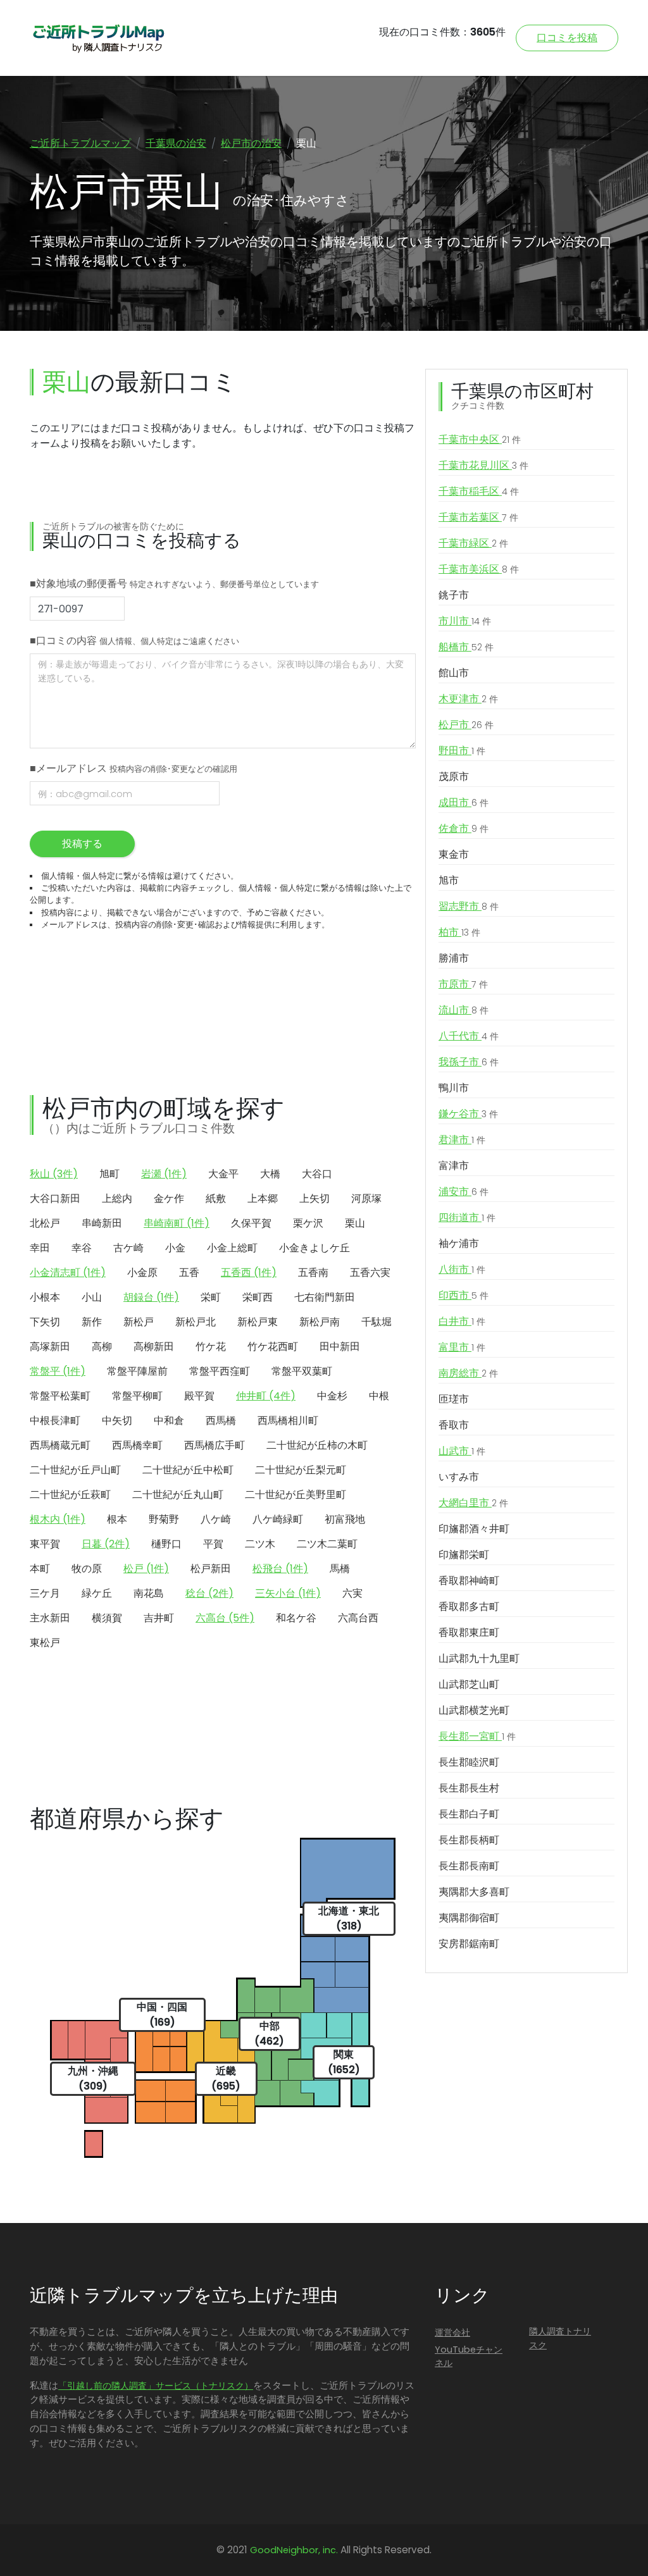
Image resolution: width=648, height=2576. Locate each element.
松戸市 (466, 725)
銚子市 (454, 595)
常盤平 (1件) (58, 1371)
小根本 (45, 1297)
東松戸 (45, 1643)
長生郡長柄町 (469, 1840)
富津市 (454, 1166)
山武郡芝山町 (469, 1684)
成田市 (464, 802)
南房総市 (468, 1373)
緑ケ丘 (97, 1593)
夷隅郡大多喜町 (474, 1892)
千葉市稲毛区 (479, 491)
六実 (352, 1593)
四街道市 (467, 1217)
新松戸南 (320, 1322)
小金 (175, 1248)
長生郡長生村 (469, 1788)
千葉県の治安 (176, 143)
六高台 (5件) (225, 1618)
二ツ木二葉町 (327, 1544)
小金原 (142, 1273)
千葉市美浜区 (479, 569)
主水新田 (50, 1618)
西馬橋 (221, 1421)
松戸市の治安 (251, 143)
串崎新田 (102, 1223)
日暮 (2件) (106, 1544)
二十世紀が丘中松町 (188, 1470)
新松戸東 (258, 1322)
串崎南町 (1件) (177, 1223)
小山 (92, 1297)
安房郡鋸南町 (469, 1944)
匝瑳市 (454, 1399)
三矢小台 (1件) (288, 1593)
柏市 (459, 932)
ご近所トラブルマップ (80, 143)
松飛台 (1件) (280, 1569)
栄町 (211, 1297)
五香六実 (370, 1273)
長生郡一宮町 (477, 1736)
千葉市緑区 (473, 543)
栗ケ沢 (308, 1223)
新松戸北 (196, 1322)
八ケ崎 (216, 1519)
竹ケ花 (211, 1347)
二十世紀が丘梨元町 (301, 1470)
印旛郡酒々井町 (474, 1529)
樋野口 (166, 1544)
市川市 (465, 621)
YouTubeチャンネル (469, 2356)
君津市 (462, 1140)
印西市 (464, 1295)
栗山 (355, 1223)
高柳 (102, 1347)
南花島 (149, 1593)
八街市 (462, 1269)
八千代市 (469, 1036)
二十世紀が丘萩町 (70, 1495)
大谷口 (317, 1174)
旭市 (449, 880)
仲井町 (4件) (266, 1396)
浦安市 (464, 1192)
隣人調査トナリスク (560, 2338)
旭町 (109, 1174)
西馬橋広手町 (215, 1445)
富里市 (462, 1347)
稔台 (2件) (209, 1593)
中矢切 (117, 1421)
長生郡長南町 (469, 1866)
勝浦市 (454, 958)
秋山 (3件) (54, 1174)
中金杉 (332, 1396)
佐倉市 (464, 828)
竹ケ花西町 (273, 1347)
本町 (40, 1569)
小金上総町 (232, 1248)
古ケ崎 (128, 1248)
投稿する (82, 844)
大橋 (270, 1174)
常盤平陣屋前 (137, 1371)
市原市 (463, 984)
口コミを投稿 (567, 38)
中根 (379, 1396)
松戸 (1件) (146, 1569)
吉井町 (159, 1618)
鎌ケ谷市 (468, 1114)
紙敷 (216, 1198)
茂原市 (454, 777)
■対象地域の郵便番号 (174, 584)
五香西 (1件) (249, 1273)
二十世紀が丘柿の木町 (317, 1445)
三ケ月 (45, 1593)
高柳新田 (154, 1347)
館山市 (454, 673)
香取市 (454, 1425)
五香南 (313, 1273)
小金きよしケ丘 (315, 1248)
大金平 (223, 1174)
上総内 (117, 1198)
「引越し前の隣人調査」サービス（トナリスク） (156, 2386)
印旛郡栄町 (464, 1555)
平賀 (213, 1544)
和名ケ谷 (296, 1618)
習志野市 (469, 906)
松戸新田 (211, 1569)
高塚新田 (50, 1347)
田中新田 (340, 1347)
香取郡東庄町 (469, 1632)
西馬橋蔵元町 (60, 1445)
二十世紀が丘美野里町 (296, 1495)
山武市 (462, 1451)
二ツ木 (260, 1544)
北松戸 (45, 1223)
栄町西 (258, 1297)
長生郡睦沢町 (469, 1762)
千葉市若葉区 (478, 517)
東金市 (454, 854)
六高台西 (358, 1618)
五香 (189, 1273)
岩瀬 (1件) (164, 1174)
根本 (117, 1519)
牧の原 (87, 1569)
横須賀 (107, 1618)
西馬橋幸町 (137, 1445)
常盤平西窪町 (220, 1371)
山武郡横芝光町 (474, 1710)
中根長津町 (55, 1421)
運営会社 (452, 2332)
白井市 (462, 1321)
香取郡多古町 (469, 1607)
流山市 (464, 1010)
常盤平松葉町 (60, 1396)
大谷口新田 (55, 1198)
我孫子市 (469, 1062)
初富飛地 (345, 1519)
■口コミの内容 (134, 641)
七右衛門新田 (325, 1297)
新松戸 (139, 1322)
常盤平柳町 (137, 1396)
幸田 (40, 1248)
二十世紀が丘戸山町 (75, 1470)
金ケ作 (169, 1198)
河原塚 (366, 1198)
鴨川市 (454, 1088)
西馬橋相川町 (288, 1421)
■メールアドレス (134, 768)
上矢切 (315, 1198)
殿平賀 (199, 1396)
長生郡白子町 (469, 1814)
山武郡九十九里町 (479, 1658)
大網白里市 (473, 1503)
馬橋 (340, 1569)
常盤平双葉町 (302, 1371)
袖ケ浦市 (459, 1243)
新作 (92, 1322)
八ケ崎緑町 (278, 1519)
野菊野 (164, 1519)
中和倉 (169, 1421)
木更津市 (468, 699)
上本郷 (263, 1198)
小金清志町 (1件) (68, 1273)
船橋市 (466, 647)
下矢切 (45, 1322)
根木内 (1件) (58, 1519)
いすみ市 (459, 1477)
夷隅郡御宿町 (469, 1918)
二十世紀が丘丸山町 (178, 1495)
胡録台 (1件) (151, 1297)
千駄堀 (377, 1322)
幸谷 (82, 1248)
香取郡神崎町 (469, 1581)
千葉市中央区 (480, 439)
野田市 (462, 751)
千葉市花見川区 (483, 465)
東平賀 (45, 1544)
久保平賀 (251, 1223)
